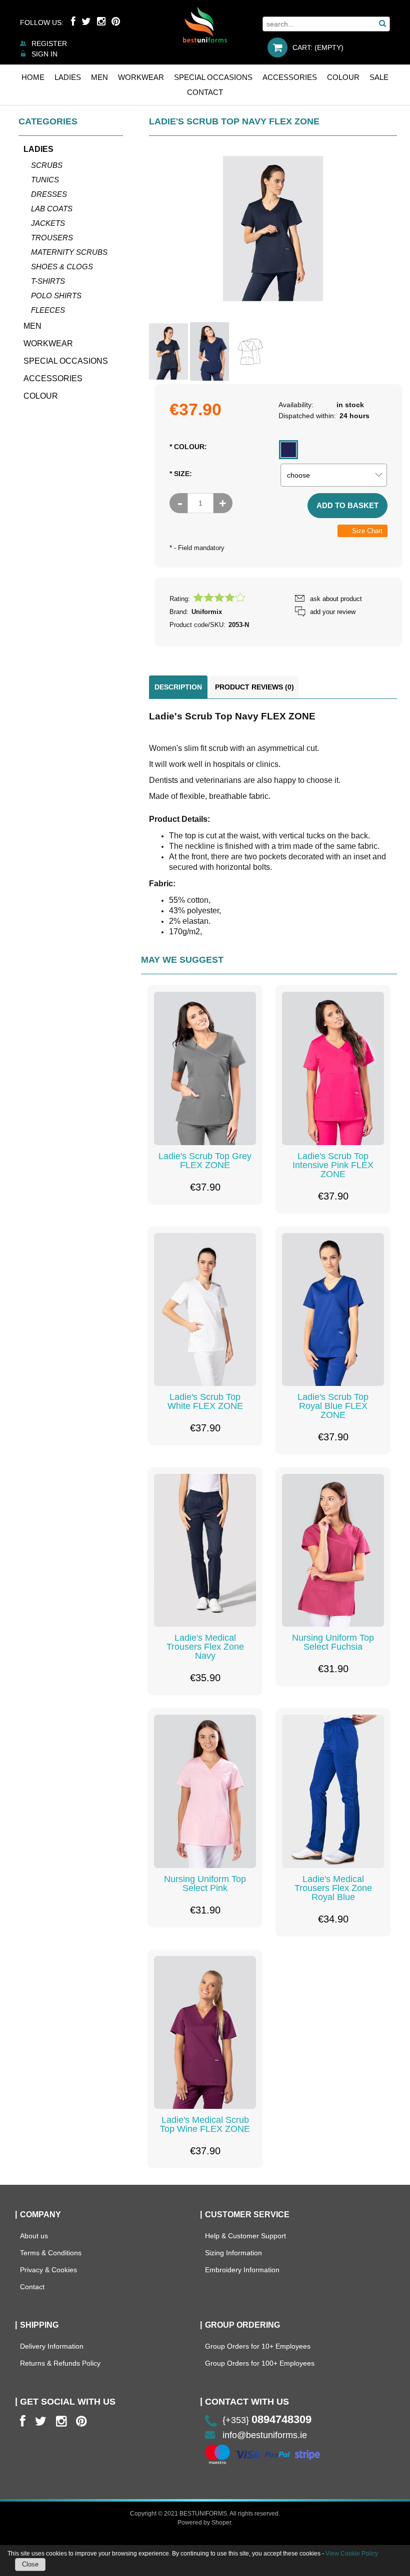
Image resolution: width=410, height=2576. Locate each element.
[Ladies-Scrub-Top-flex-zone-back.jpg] (250, 352)
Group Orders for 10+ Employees (258, 2346)
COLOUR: (188, 447)
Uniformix (207, 612)
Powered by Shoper (204, 2523)
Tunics (45, 180)
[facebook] (23, 2421)
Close (30, 2564)
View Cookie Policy (352, 2554)
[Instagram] (101, 21)
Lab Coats (52, 209)
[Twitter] (86, 21)
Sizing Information (233, 2253)
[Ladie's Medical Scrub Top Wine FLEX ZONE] (205, 2032)
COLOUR (41, 396)
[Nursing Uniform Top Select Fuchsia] (333, 1550)
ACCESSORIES (53, 378)
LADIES (38, 149)
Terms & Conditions (51, 2253)
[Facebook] (73, 21)
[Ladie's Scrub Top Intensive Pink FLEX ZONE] (333, 1068)
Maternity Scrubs (69, 252)
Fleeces (48, 310)
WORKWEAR (48, 343)
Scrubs (47, 165)
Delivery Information (52, 2346)
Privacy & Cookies (48, 2270)
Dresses (49, 194)
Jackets (48, 223)
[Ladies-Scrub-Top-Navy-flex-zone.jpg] (209, 351)
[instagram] (61, 2421)
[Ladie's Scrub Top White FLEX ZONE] (205, 1309)
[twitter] (41, 2421)
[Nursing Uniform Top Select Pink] (205, 1791)
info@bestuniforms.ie (265, 2435)
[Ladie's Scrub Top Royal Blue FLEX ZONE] (333, 1309)
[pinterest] (81, 2421)
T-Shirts (48, 281)
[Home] (205, 24)
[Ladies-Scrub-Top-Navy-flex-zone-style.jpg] (168, 351)
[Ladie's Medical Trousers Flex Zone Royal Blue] (333, 1791)
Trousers (52, 238)
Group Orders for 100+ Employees (260, 2363)
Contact (32, 2287)
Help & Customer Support (245, 2236)
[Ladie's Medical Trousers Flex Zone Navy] (205, 1550)
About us (34, 2236)
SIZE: (181, 474)
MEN (32, 326)
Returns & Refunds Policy (60, 2363)
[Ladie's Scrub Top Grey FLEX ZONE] (205, 1068)
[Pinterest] (116, 21)
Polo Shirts (56, 296)
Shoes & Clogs (62, 267)
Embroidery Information (242, 2270)
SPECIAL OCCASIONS (66, 361)
